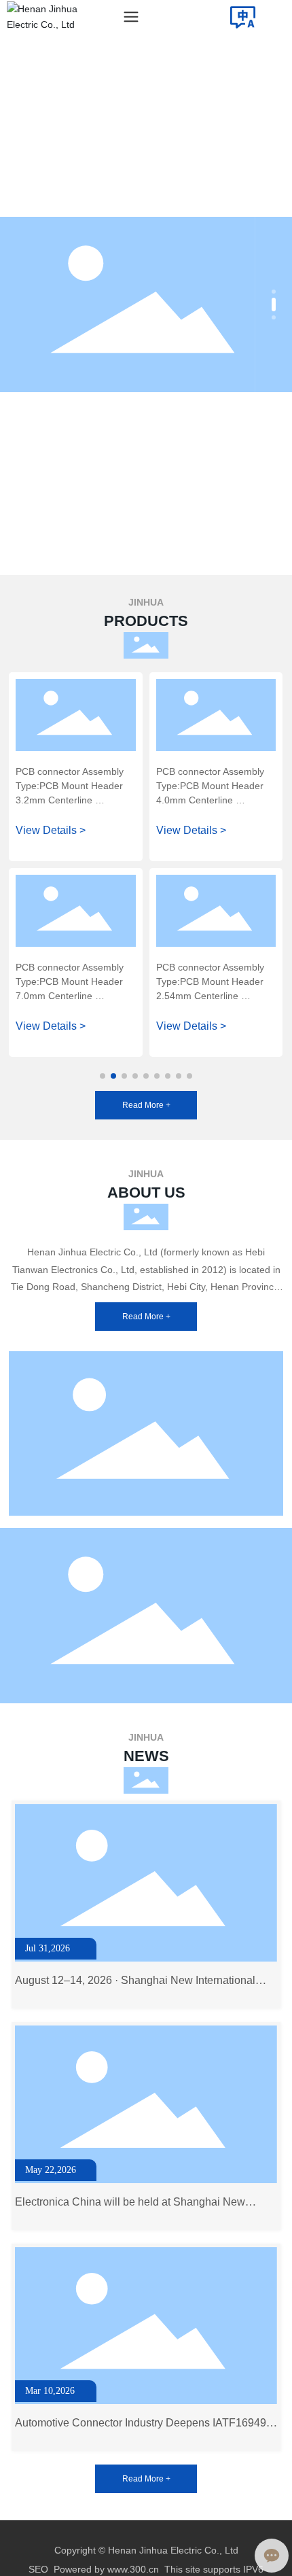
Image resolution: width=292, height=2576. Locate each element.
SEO (38, 2569)
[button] (274, 292)
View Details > (51, 830)
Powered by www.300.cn (106, 2569)
